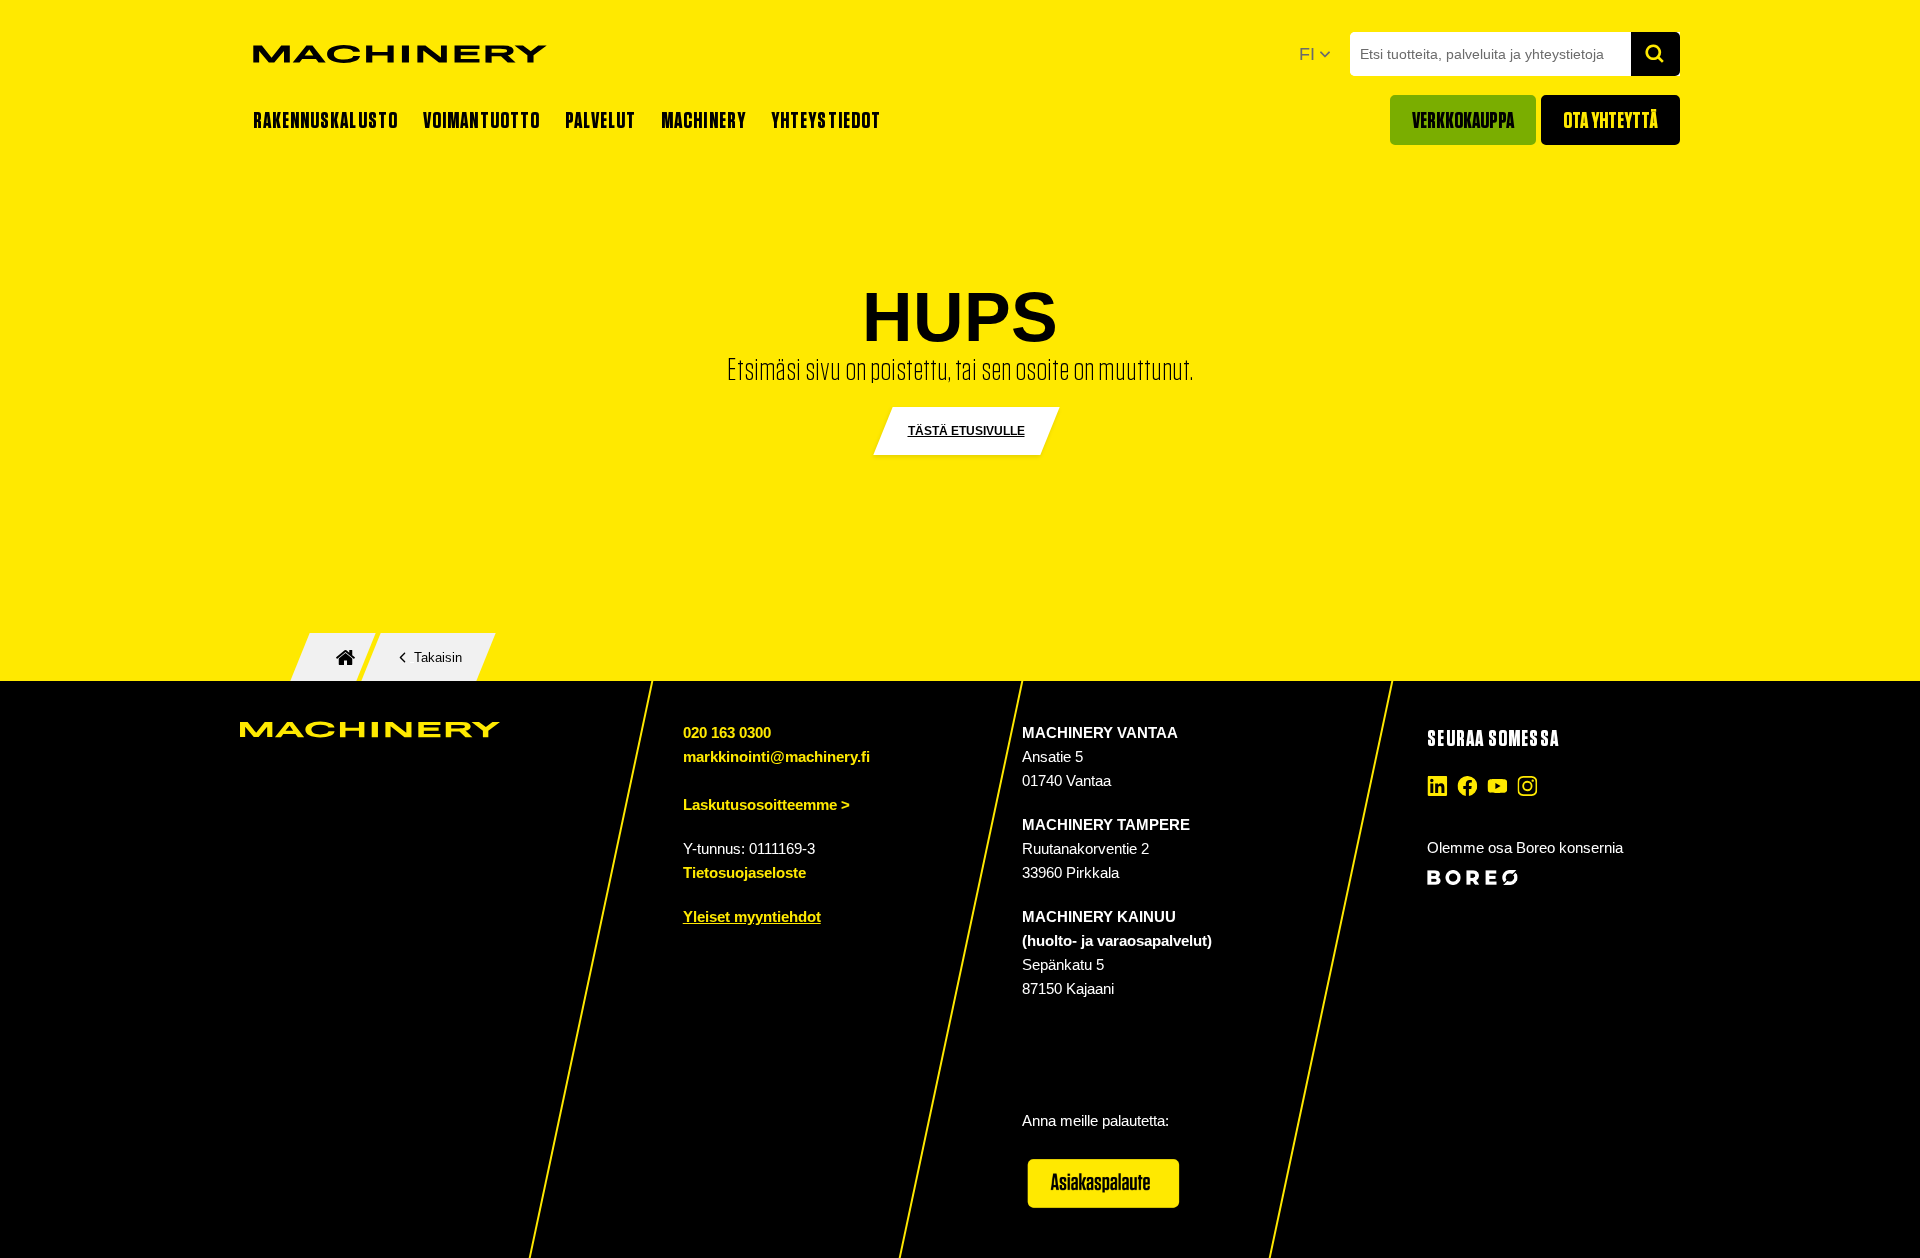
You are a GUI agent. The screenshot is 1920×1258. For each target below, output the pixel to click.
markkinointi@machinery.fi (776, 756)
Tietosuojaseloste (744, 872)
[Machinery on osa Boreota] (1551, 877)
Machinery (703, 120)
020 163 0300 (727, 732)
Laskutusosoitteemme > (766, 804)
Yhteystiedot (826, 120)
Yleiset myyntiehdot (752, 916)
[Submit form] (1656, 54)
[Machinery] (400, 54)
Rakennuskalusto (326, 120)
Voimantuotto (481, 120)
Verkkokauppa (1463, 120)
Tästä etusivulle (966, 431)
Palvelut (600, 120)
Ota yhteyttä (1610, 120)
